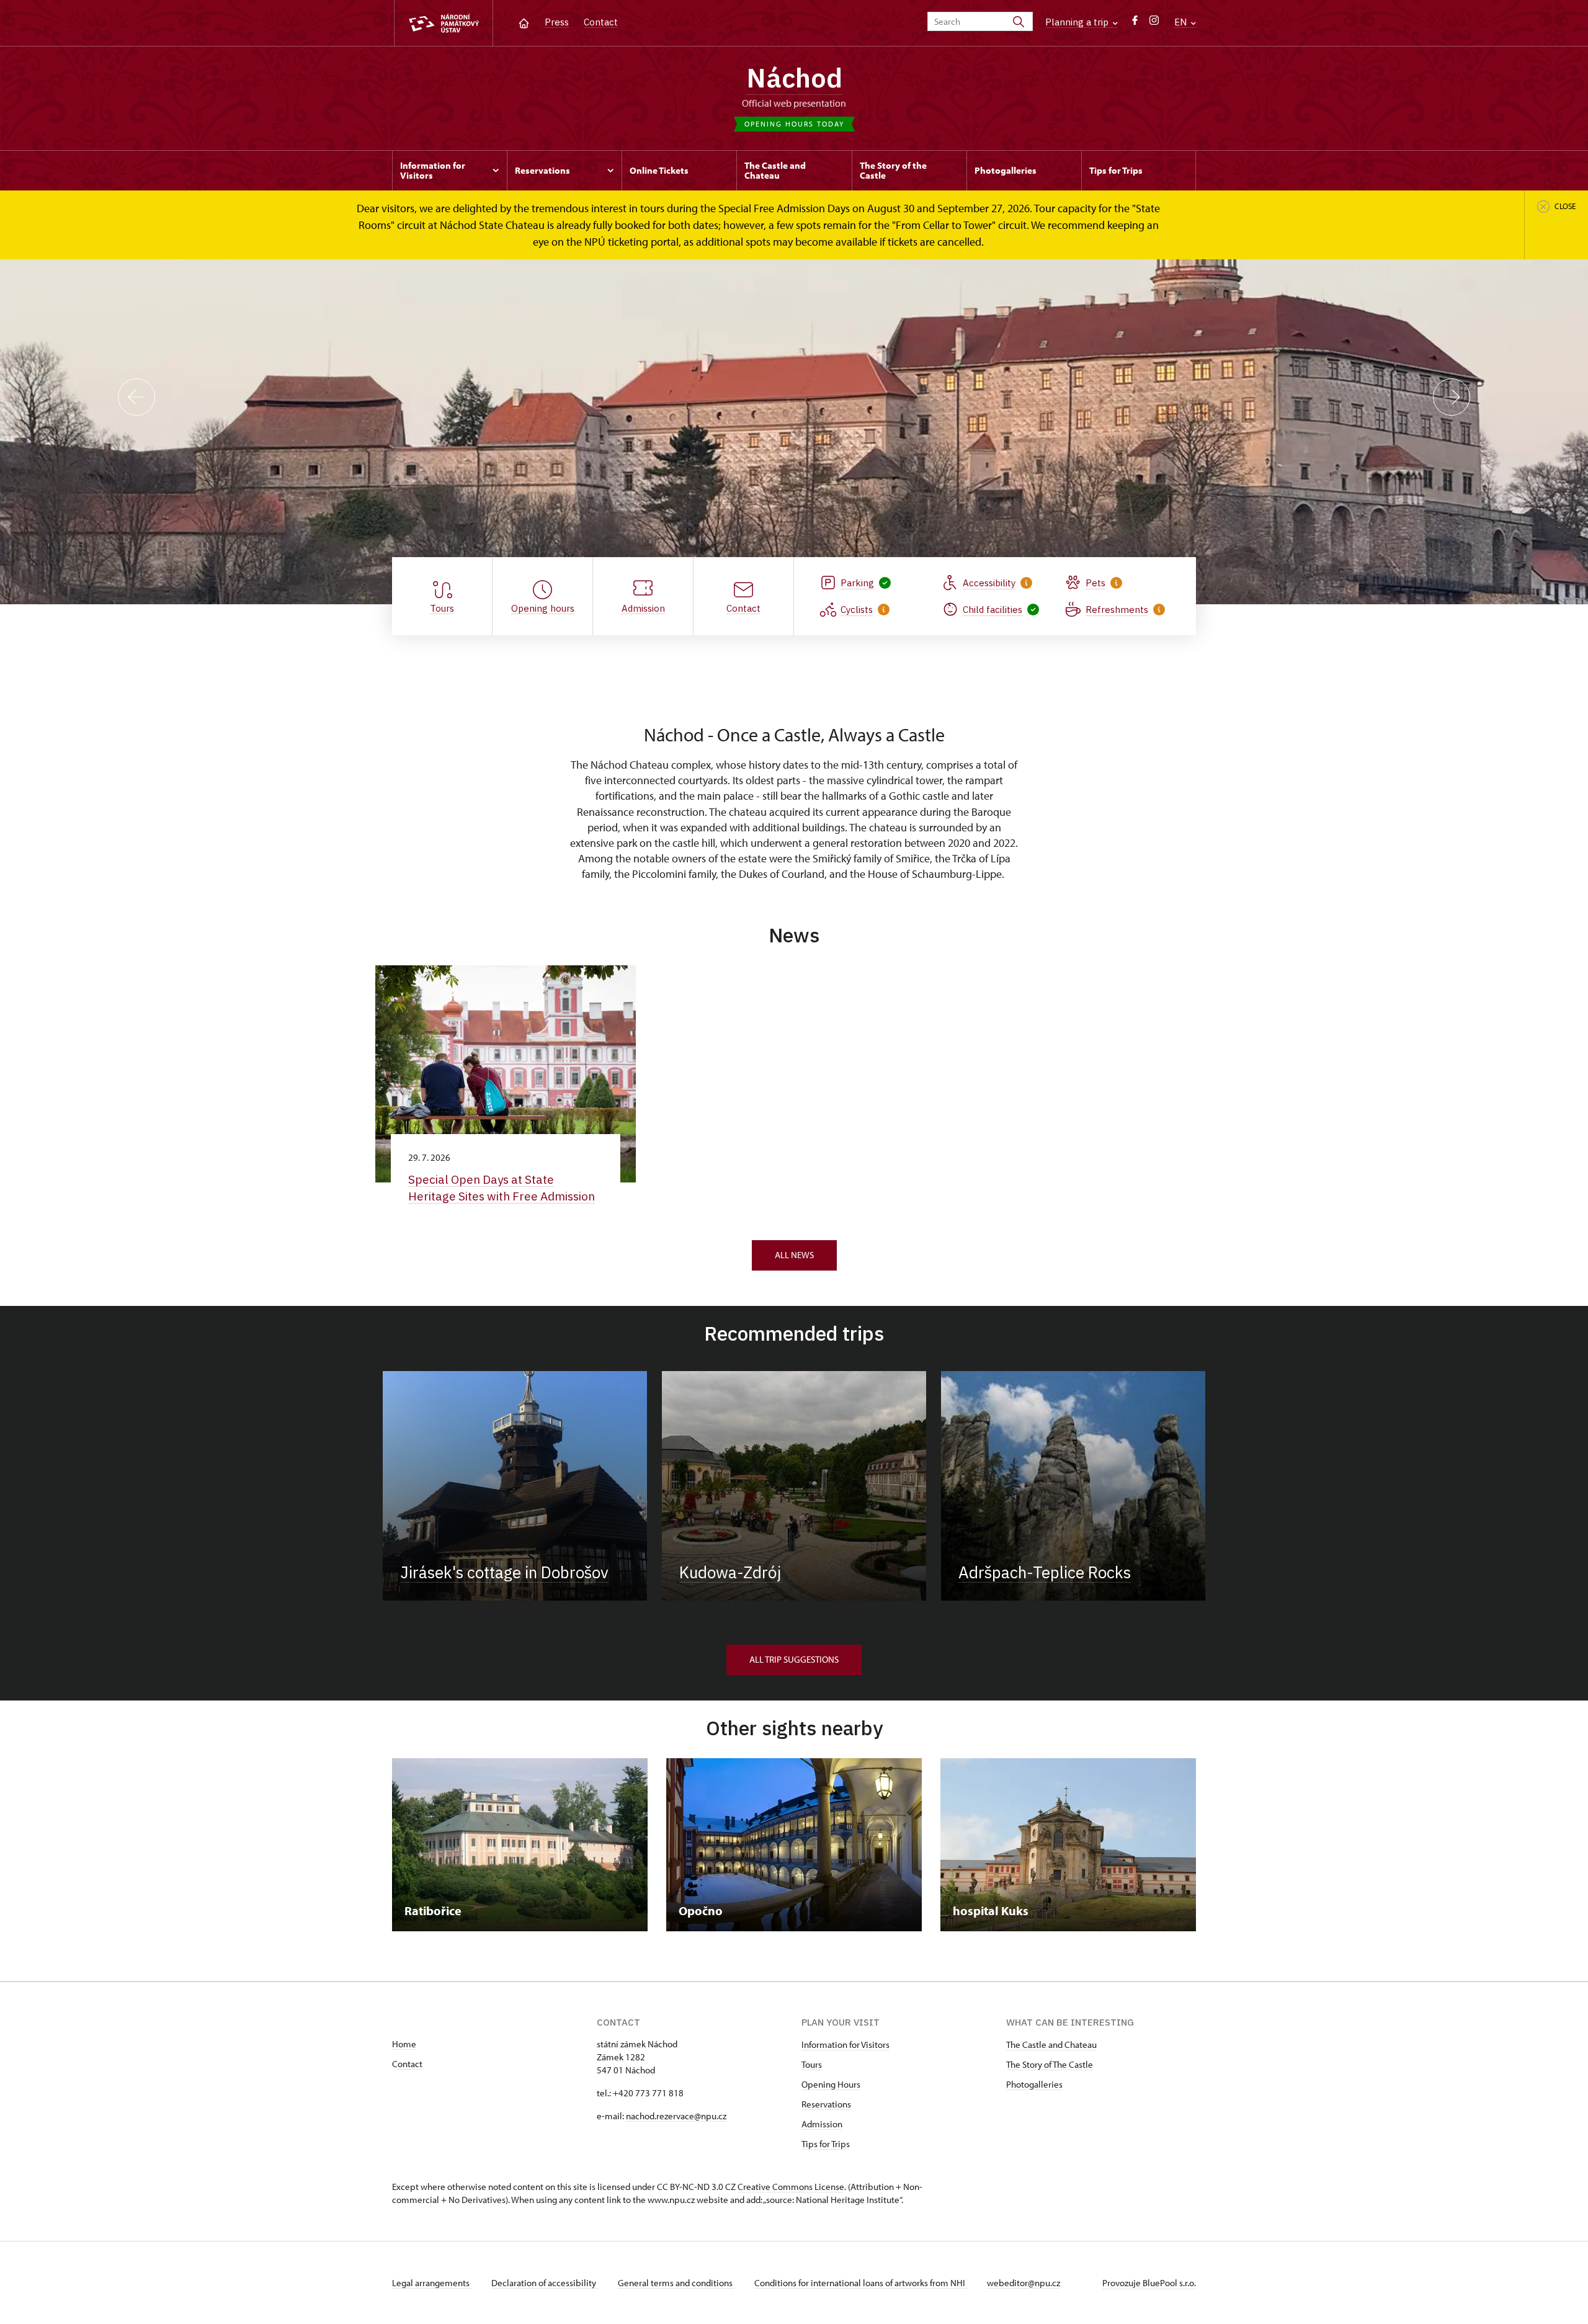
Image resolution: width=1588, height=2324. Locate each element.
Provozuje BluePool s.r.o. (1149, 2283)
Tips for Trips (826, 2144)
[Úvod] (524, 22)
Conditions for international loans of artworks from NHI (861, 2283)
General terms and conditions (676, 2283)
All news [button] (794, 1255)
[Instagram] (1154, 23)
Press (557, 22)
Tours (812, 2064)
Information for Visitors (845, 2045)
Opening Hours (831, 2084)
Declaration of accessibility (545, 2283)
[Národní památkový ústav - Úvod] (444, 23)
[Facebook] (1135, 23)
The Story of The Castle (1050, 2064)
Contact (601, 22)
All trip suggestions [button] (794, 1659)
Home (404, 2044)
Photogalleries (1034, 2084)
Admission (822, 2124)
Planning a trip (1078, 22)
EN (1182, 22)
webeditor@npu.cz (1024, 2283)
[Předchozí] (136, 397)
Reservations (826, 2104)
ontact (410, 2064)
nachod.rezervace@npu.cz (676, 2116)
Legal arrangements (432, 2283)
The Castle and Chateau (1051, 2045)
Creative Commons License (791, 2187)
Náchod (794, 78)
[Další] (1452, 397)
